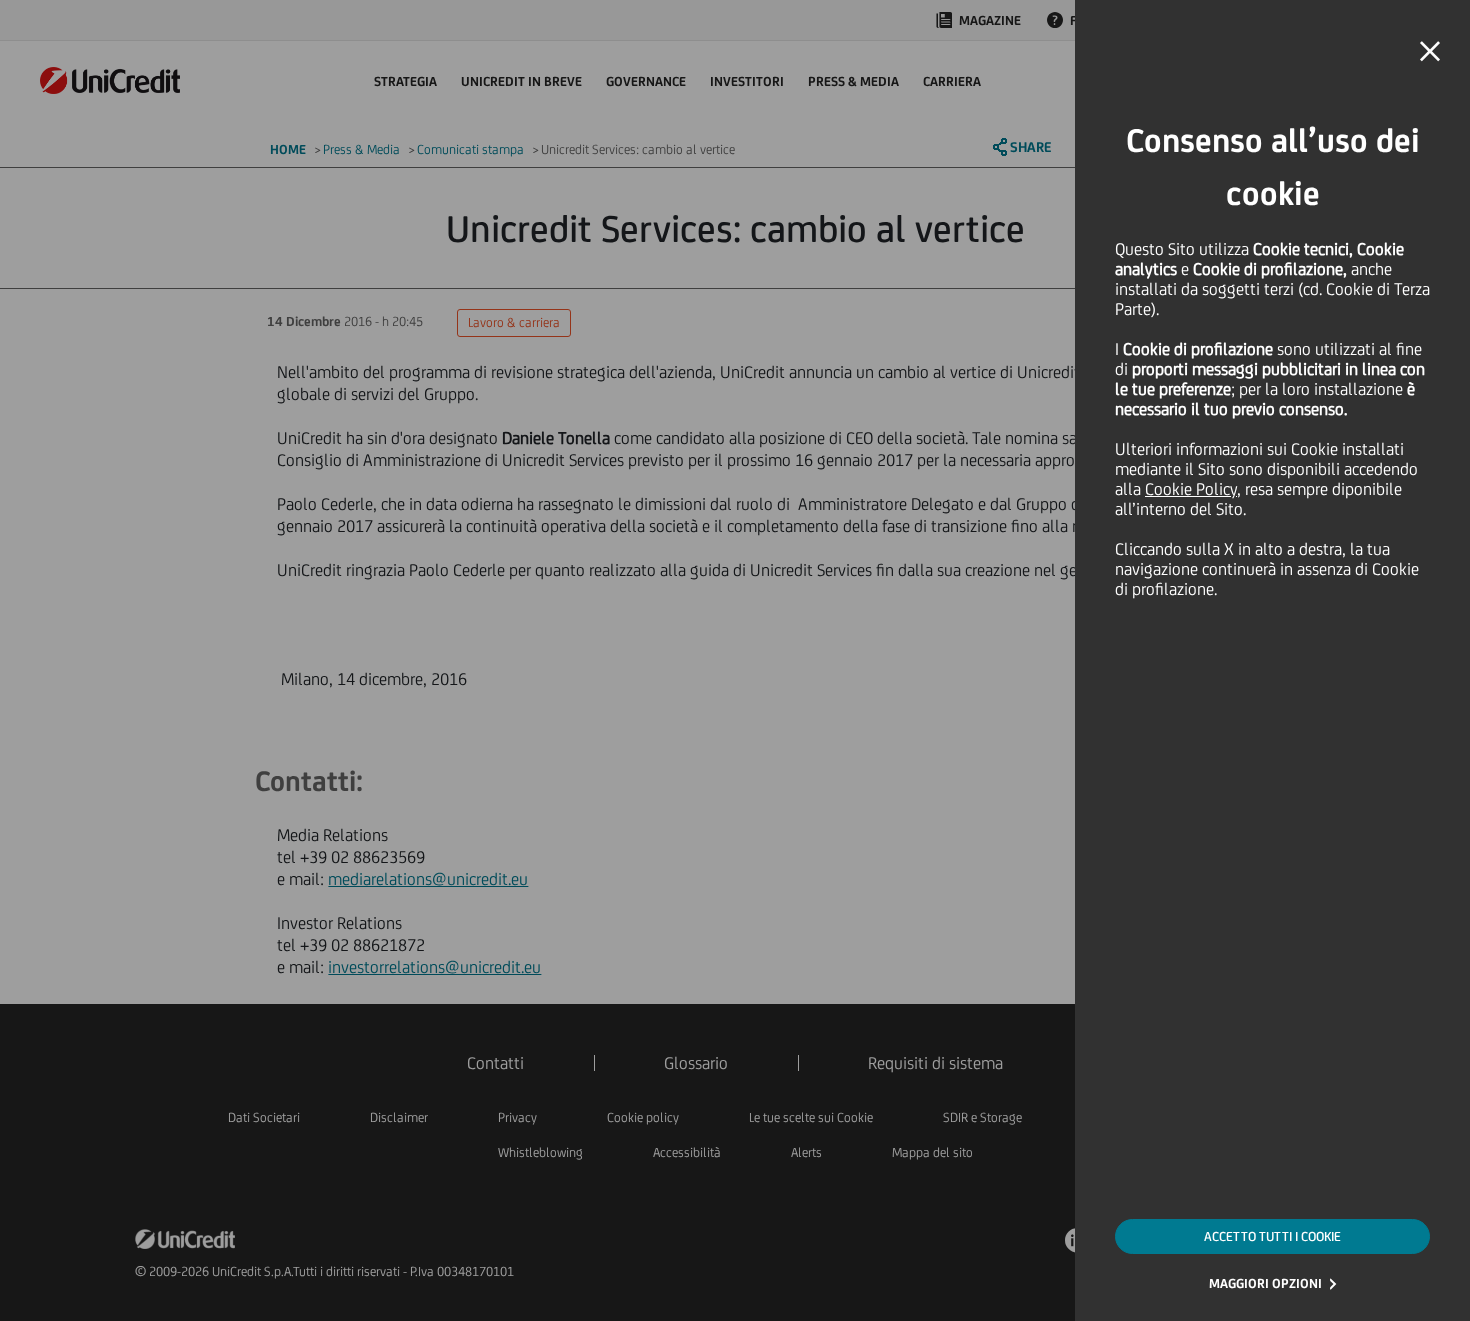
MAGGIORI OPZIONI (1265, 1283)
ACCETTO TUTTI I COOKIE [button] (1272, 1236)
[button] (1430, 52)
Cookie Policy (1191, 489)
